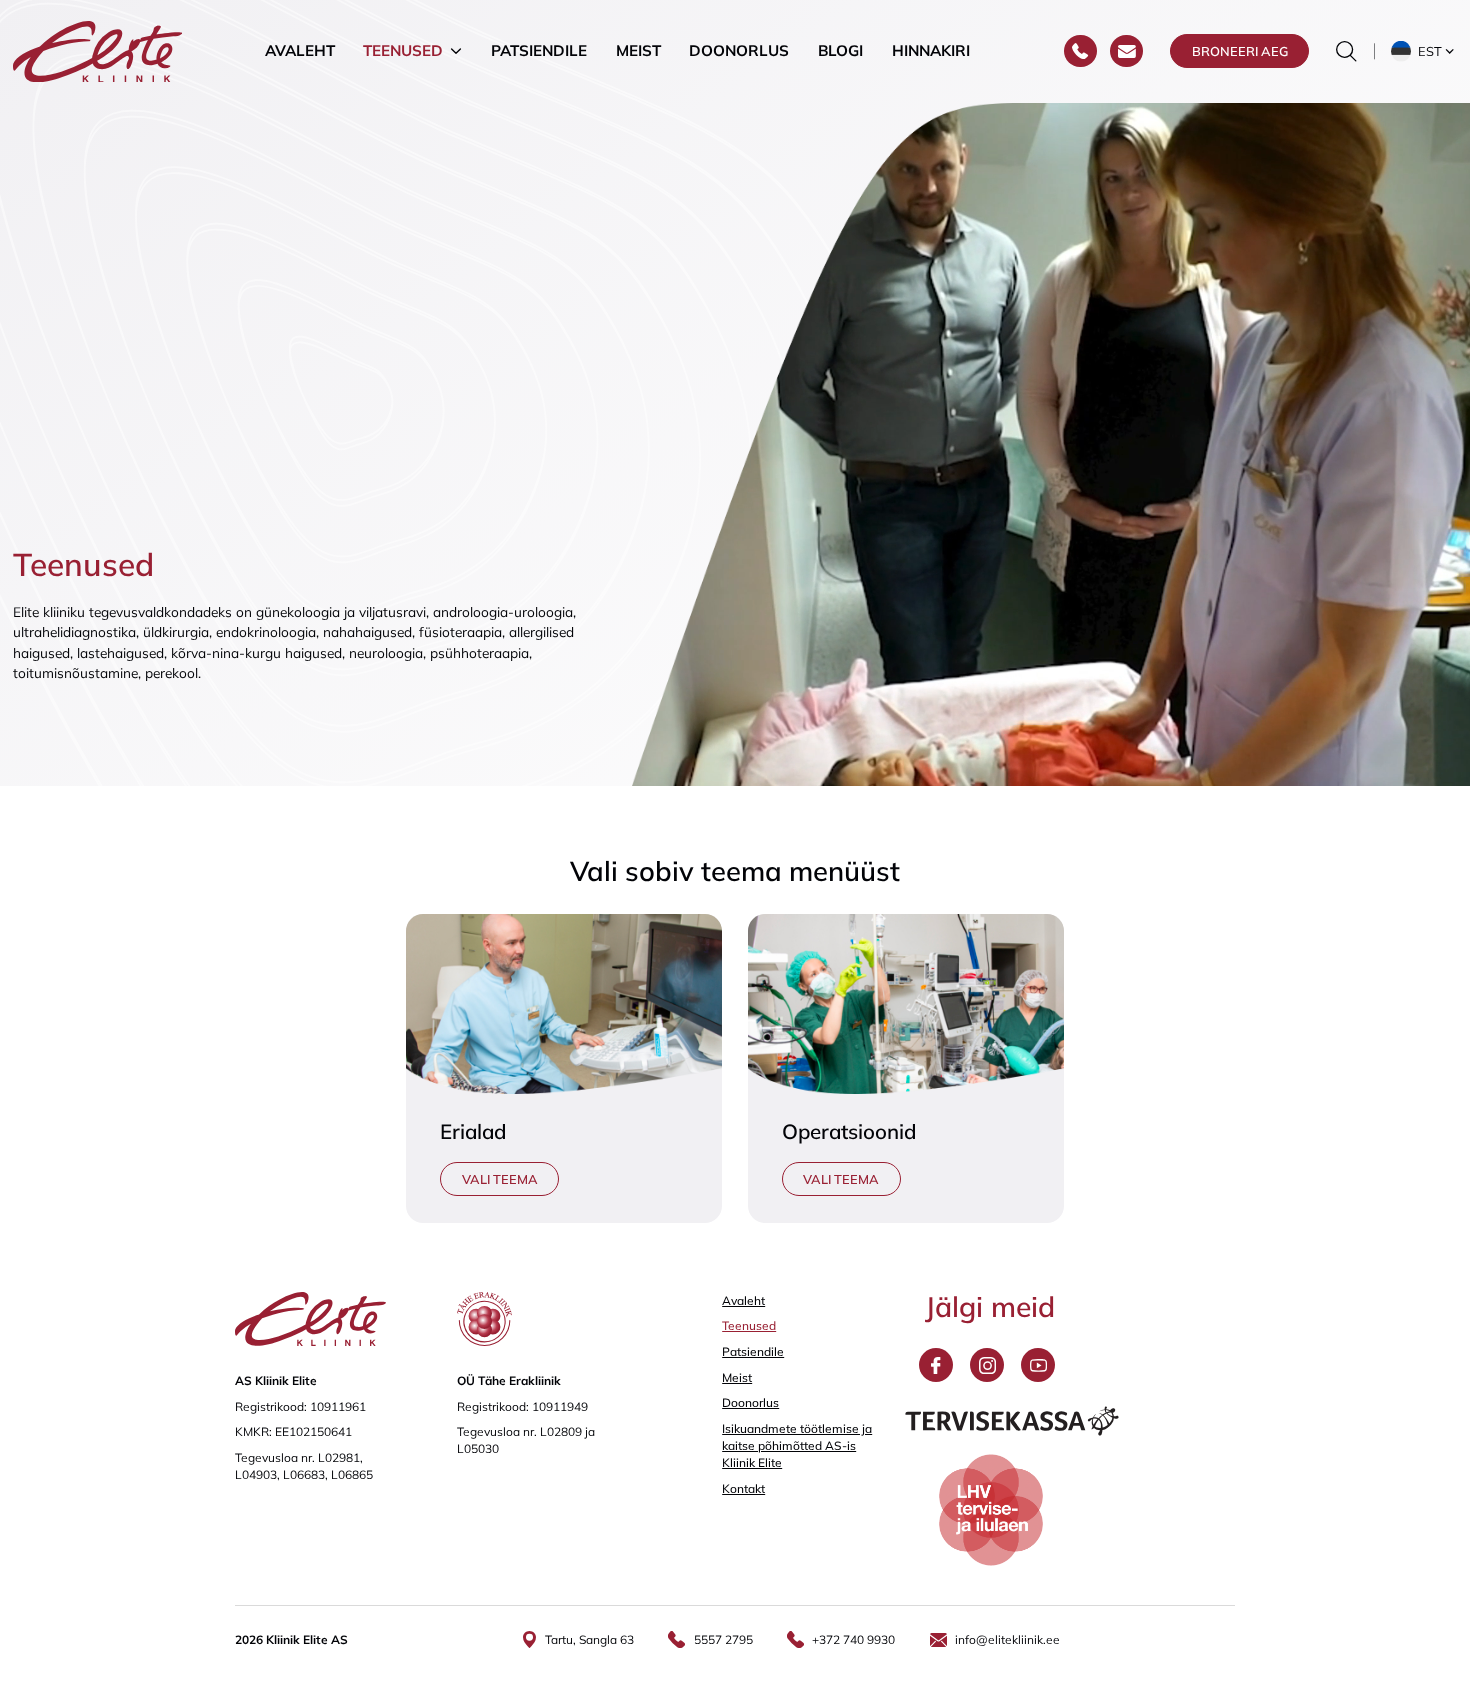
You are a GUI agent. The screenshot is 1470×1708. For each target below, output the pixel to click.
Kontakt (743, 1488)
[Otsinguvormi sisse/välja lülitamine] (1346, 51)
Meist (638, 50)
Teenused (403, 50)
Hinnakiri (931, 50)
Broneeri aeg (1240, 51)
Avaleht (300, 50)
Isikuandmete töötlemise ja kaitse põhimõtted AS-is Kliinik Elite (797, 1445)
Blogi (840, 50)
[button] (1424, 51)
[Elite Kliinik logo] (97, 49)
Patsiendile (539, 50)
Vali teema (500, 1179)
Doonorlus (739, 50)
